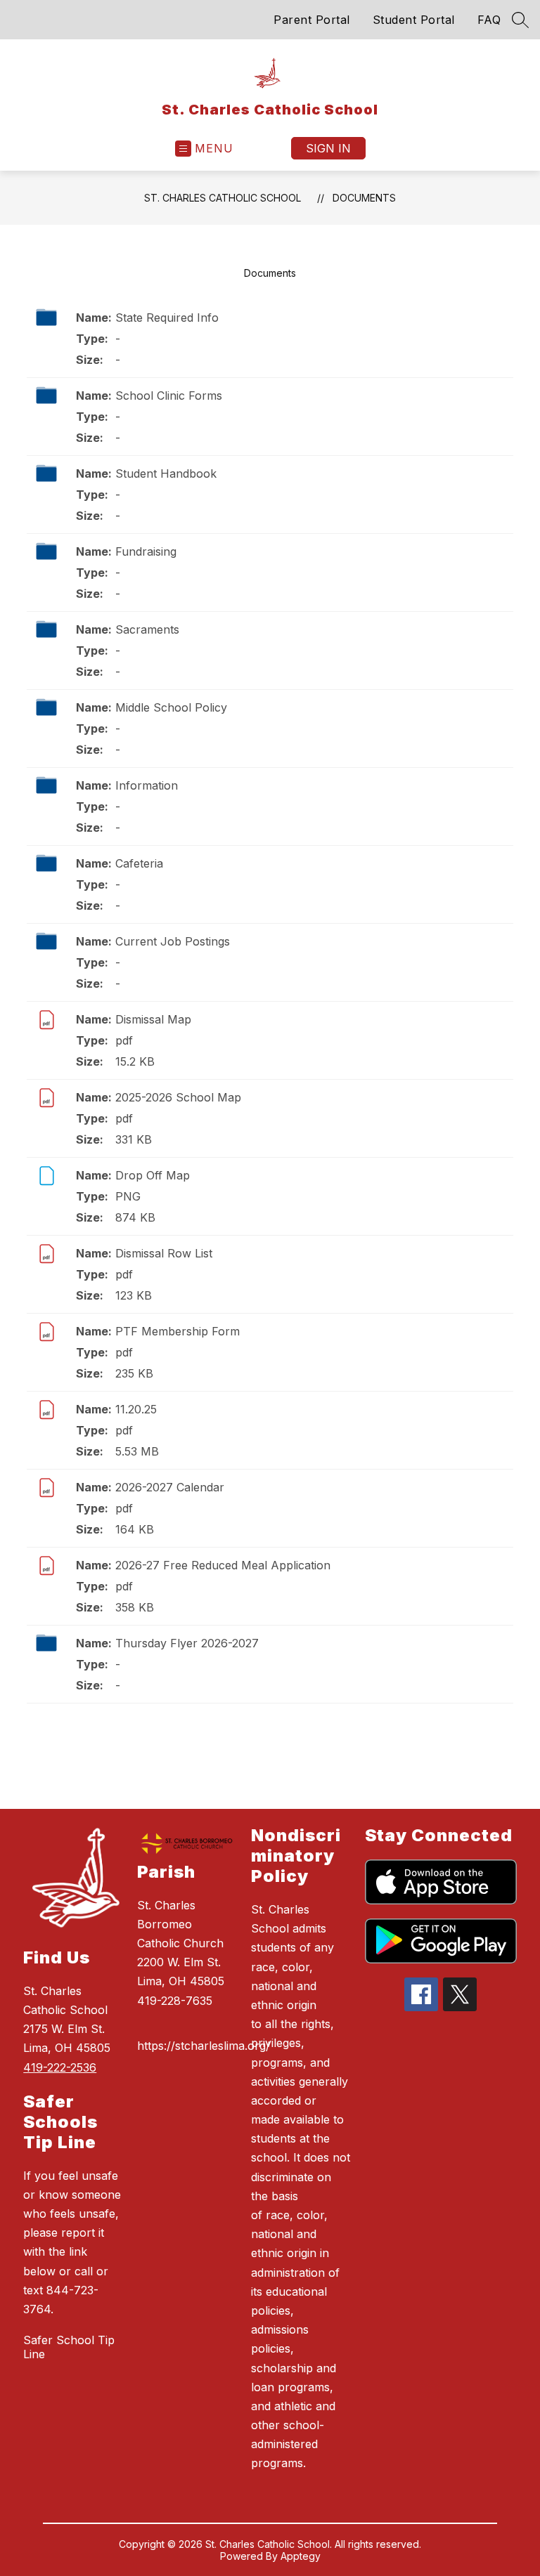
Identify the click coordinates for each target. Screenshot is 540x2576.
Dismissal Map (153, 1019)
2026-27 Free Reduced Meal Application (223, 1565)
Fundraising (146, 551)
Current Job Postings (173, 941)
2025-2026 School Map (178, 1097)
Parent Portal (312, 20)
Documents (364, 198)
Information (147, 785)
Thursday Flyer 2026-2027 (187, 1643)
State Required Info (167, 318)
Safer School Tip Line (69, 2347)
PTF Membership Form (178, 1331)
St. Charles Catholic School (223, 198)
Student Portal (414, 20)
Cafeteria (139, 863)
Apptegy (301, 2556)
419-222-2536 (60, 2067)
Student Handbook (166, 473)
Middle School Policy (171, 707)
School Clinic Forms (169, 395)
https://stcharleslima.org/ (204, 2046)
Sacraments (147, 629)
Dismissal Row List (164, 1253)
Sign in (328, 148)
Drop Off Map (153, 1175)
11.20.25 (136, 1409)
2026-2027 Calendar (170, 1487)
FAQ (489, 20)
